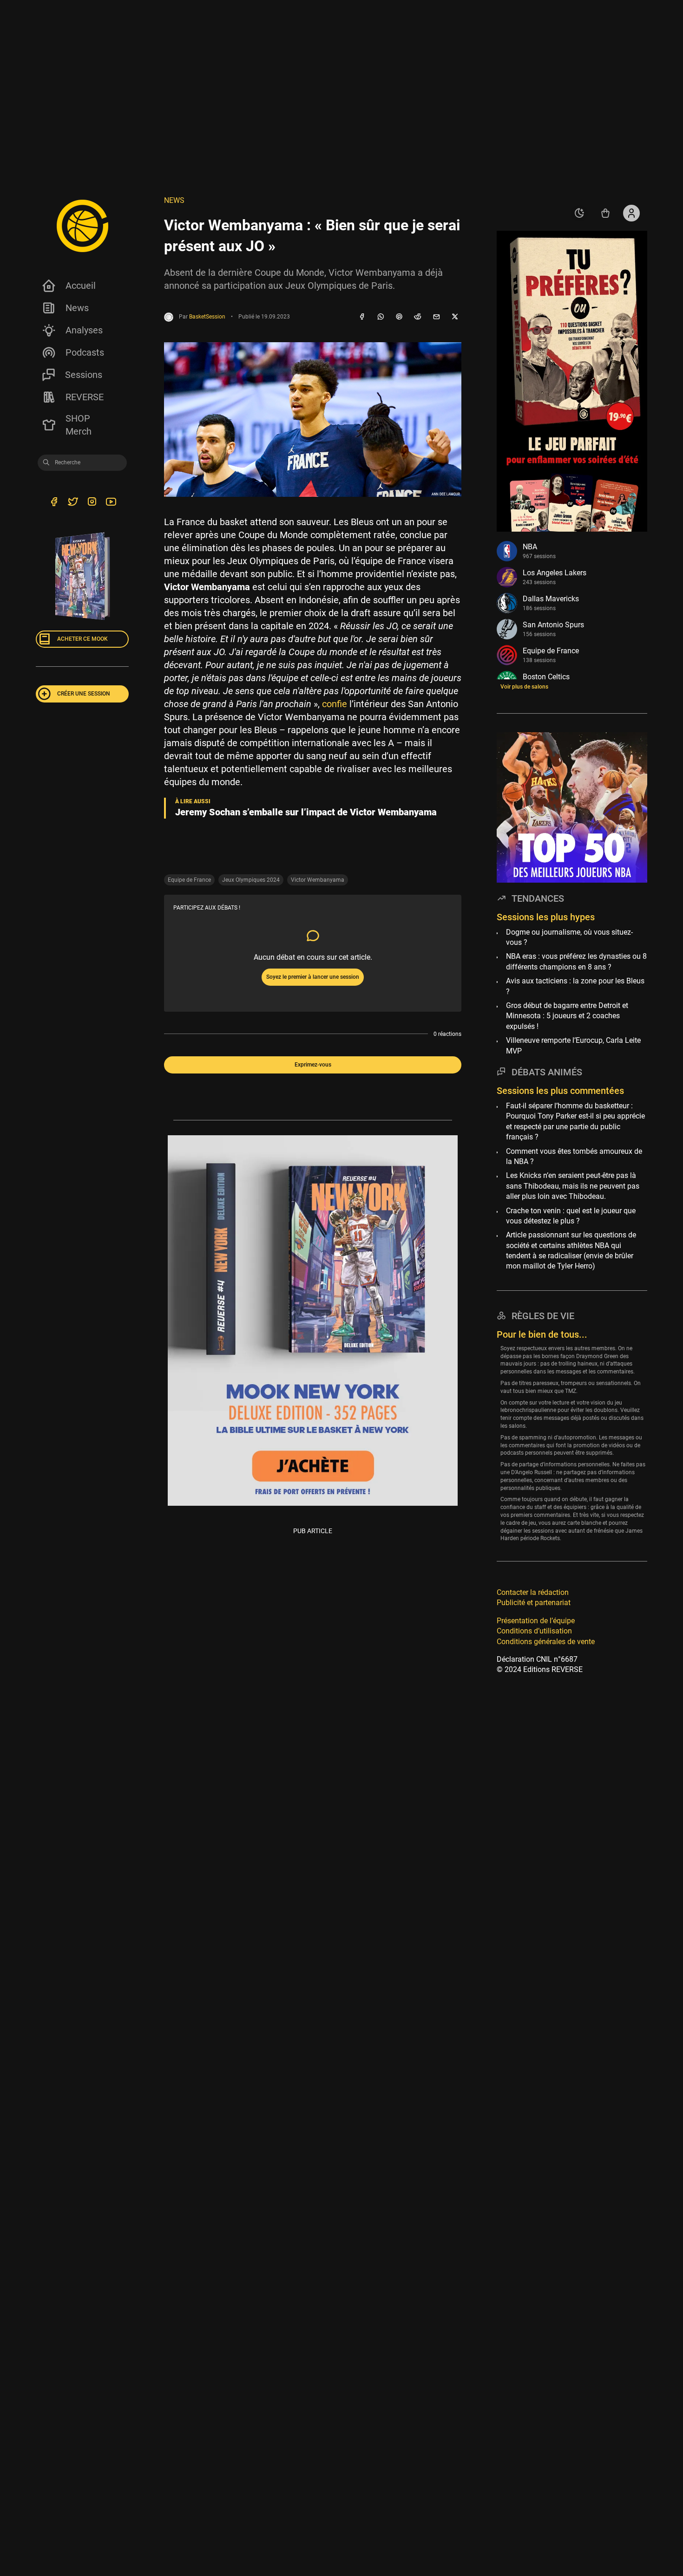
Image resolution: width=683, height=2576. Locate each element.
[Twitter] (73, 503)
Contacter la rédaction (533, 1592)
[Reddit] (418, 317)
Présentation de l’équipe (536, 1621)
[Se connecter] (631, 213)
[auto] (579, 213)
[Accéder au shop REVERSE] (605, 213)
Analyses (84, 330)
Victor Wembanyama (318, 880)
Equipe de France (189, 880)
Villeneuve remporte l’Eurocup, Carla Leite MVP (573, 1045)
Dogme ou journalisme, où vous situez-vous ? (569, 937)
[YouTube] (111, 503)
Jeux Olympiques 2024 (251, 880)
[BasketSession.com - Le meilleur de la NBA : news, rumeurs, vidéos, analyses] (82, 226)
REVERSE (85, 397)
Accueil (81, 286)
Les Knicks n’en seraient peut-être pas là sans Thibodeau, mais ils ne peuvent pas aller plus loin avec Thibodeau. (573, 1186)
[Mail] (436, 317)
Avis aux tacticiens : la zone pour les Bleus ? (575, 986)
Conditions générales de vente (546, 1642)
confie (335, 704)
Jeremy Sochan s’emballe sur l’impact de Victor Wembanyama (306, 812)
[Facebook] (362, 317)
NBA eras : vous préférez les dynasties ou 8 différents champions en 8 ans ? (576, 961)
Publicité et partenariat (534, 1603)
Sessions (84, 375)
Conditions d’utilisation (534, 1631)
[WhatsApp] (381, 317)
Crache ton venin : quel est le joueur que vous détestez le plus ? (571, 1215)
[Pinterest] (399, 317)
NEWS (174, 200)
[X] (455, 317)
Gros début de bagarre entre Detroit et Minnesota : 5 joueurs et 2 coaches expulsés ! (567, 1016)
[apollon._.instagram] (92, 503)
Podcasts (85, 352)
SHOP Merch (79, 425)
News (77, 308)
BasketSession (207, 317)
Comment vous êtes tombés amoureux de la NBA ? (574, 1156)
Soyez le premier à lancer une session (313, 977)
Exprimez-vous (313, 1065)
